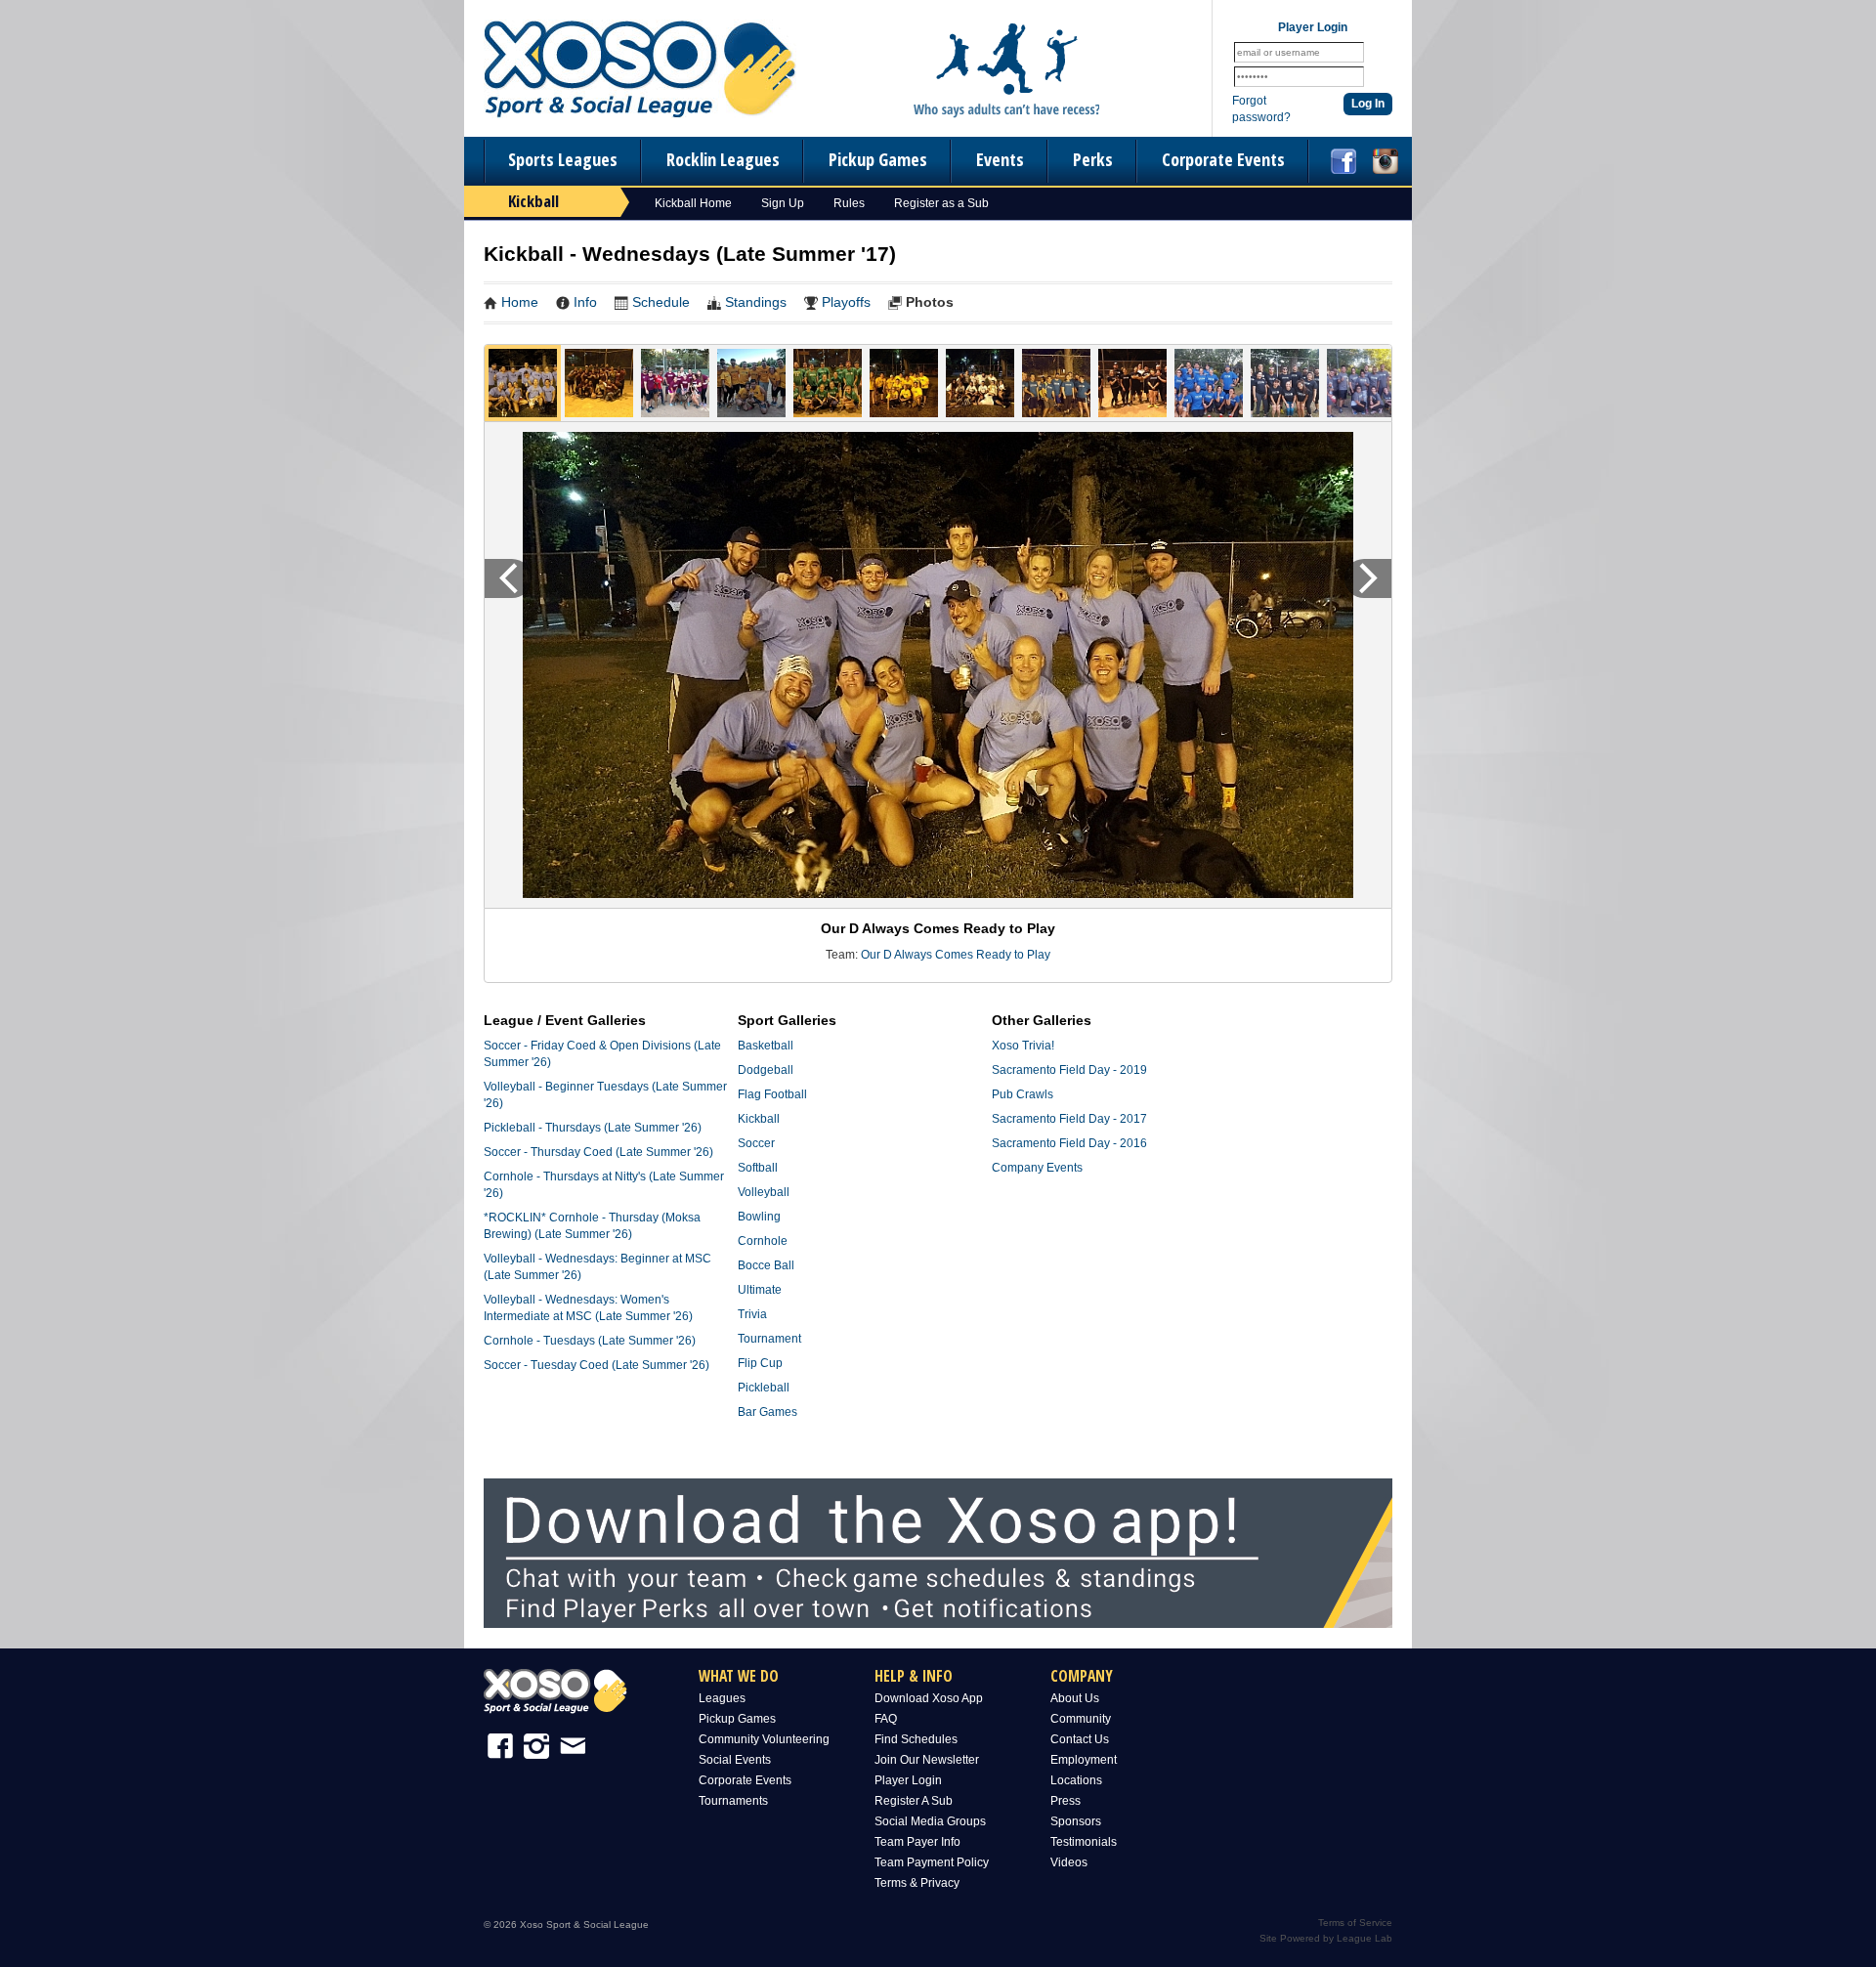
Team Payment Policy (932, 1862)
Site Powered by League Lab (1326, 1938)
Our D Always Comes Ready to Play (956, 955)
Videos (1069, 1862)
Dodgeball (766, 1070)
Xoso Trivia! (1023, 1046)
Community (1081, 1719)
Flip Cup (760, 1363)
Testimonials (1084, 1842)
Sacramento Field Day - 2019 (1069, 1070)
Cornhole (763, 1241)
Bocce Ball (766, 1265)
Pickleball (764, 1388)
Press (1066, 1801)
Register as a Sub (941, 203)
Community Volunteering (764, 1739)
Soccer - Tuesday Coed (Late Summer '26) (597, 1365)
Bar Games (767, 1412)
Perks (1093, 159)
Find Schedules (916, 1739)
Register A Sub (914, 1801)
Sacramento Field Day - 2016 (1069, 1143)
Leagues (722, 1698)
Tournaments (733, 1801)
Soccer (756, 1143)
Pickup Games (878, 159)
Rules (849, 203)
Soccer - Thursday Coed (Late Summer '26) (598, 1152)
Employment (1084, 1760)
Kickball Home (693, 203)
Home (520, 302)
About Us (1075, 1698)
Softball (758, 1168)
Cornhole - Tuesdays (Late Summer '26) (590, 1341)
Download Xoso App (929, 1698)
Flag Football (772, 1094)
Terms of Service (1355, 1923)
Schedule (661, 302)
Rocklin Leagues (723, 159)
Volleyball (764, 1192)
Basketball (766, 1046)
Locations (1076, 1780)
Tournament (769, 1339)
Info (585, 302)
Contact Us (1080, 1739)
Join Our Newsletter (927, 1760)
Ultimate (760, 1290)
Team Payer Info (917, 1842)
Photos (930, 302)
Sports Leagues (563, 159)
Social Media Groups (930, 1821)
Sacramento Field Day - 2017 (1069, 1119)
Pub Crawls (1023, 1094)
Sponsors (1076, 1821)
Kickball (759, 1119)
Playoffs (846, 302)
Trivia (752, 1314)
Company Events (1037, 1168)
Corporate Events (1223, 159)
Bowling (759, 1217)
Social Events (735, 1760)
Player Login (908, 1780)
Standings (756, 302)
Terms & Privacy (917, 1883)
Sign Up (783, 203)
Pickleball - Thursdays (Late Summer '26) (593, 1128)
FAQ (886, 1719)
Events (1000, 159)
